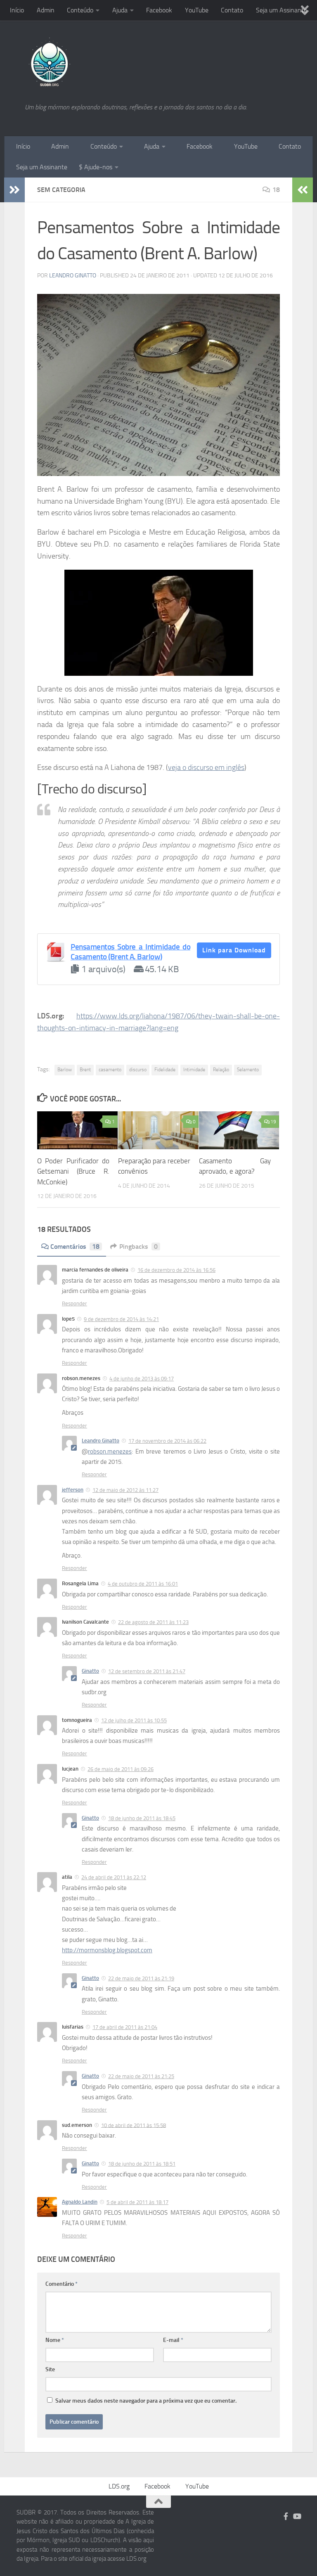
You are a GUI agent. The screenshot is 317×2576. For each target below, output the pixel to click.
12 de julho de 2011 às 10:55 (134, 1720)
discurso (138, 1070)
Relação (221, 1070)
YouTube (197, 10)
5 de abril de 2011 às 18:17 (137, 2202)
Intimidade (194, 1070)
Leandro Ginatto (73, 276)
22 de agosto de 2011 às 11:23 (153, 1622)
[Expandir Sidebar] (14, 190)
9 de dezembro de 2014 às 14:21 (121, 1319)
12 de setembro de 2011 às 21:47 (147, 1671)
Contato (232, 10)
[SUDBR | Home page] (49, 62)
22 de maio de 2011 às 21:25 (141, 2076)
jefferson (73, 1490)
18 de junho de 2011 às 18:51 (142, 2164)
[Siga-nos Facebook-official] (286, 2516)
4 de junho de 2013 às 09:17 (142, 1379)
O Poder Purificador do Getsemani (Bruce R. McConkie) (73, 1171)
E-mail (173, 2340)
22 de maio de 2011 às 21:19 (141, 1978)
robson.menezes (110, 1451)
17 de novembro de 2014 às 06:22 (167, 1441)
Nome (55, 2340)
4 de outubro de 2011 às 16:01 (143, 1584)
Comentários (75, 1247)
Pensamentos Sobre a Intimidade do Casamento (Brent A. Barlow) (130, 952)
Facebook (159, 10)
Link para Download (234, 950)
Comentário (62, 2284)
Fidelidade (165, 1070)
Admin (46, 10)
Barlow (65, 1070)
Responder (75, 1303)
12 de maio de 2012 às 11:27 (125, 1490)
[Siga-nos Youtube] (297, 2516)
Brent (85, 1070)
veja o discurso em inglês (206, 767)
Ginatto (90, 1671)
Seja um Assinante (282, 10)
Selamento (248, 1070)
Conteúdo (80, 10)
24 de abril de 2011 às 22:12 (114, 1877)
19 (273, 1122)
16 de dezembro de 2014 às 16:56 (176, 1270)
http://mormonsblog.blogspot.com (107, 1950)
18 (276, 190)
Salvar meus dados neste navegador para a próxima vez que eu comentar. (146, 2401)
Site (50, 2369)
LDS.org (119, 2486)
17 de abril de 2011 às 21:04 (125, 2027)
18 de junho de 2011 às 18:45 (142, 1818)
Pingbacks (138, 1247)
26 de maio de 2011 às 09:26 (121, 1769)
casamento (110, 1070)
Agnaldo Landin (80, 2202)
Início (17, 10)
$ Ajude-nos (96, 167)
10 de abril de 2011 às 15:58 (134, 2125)
